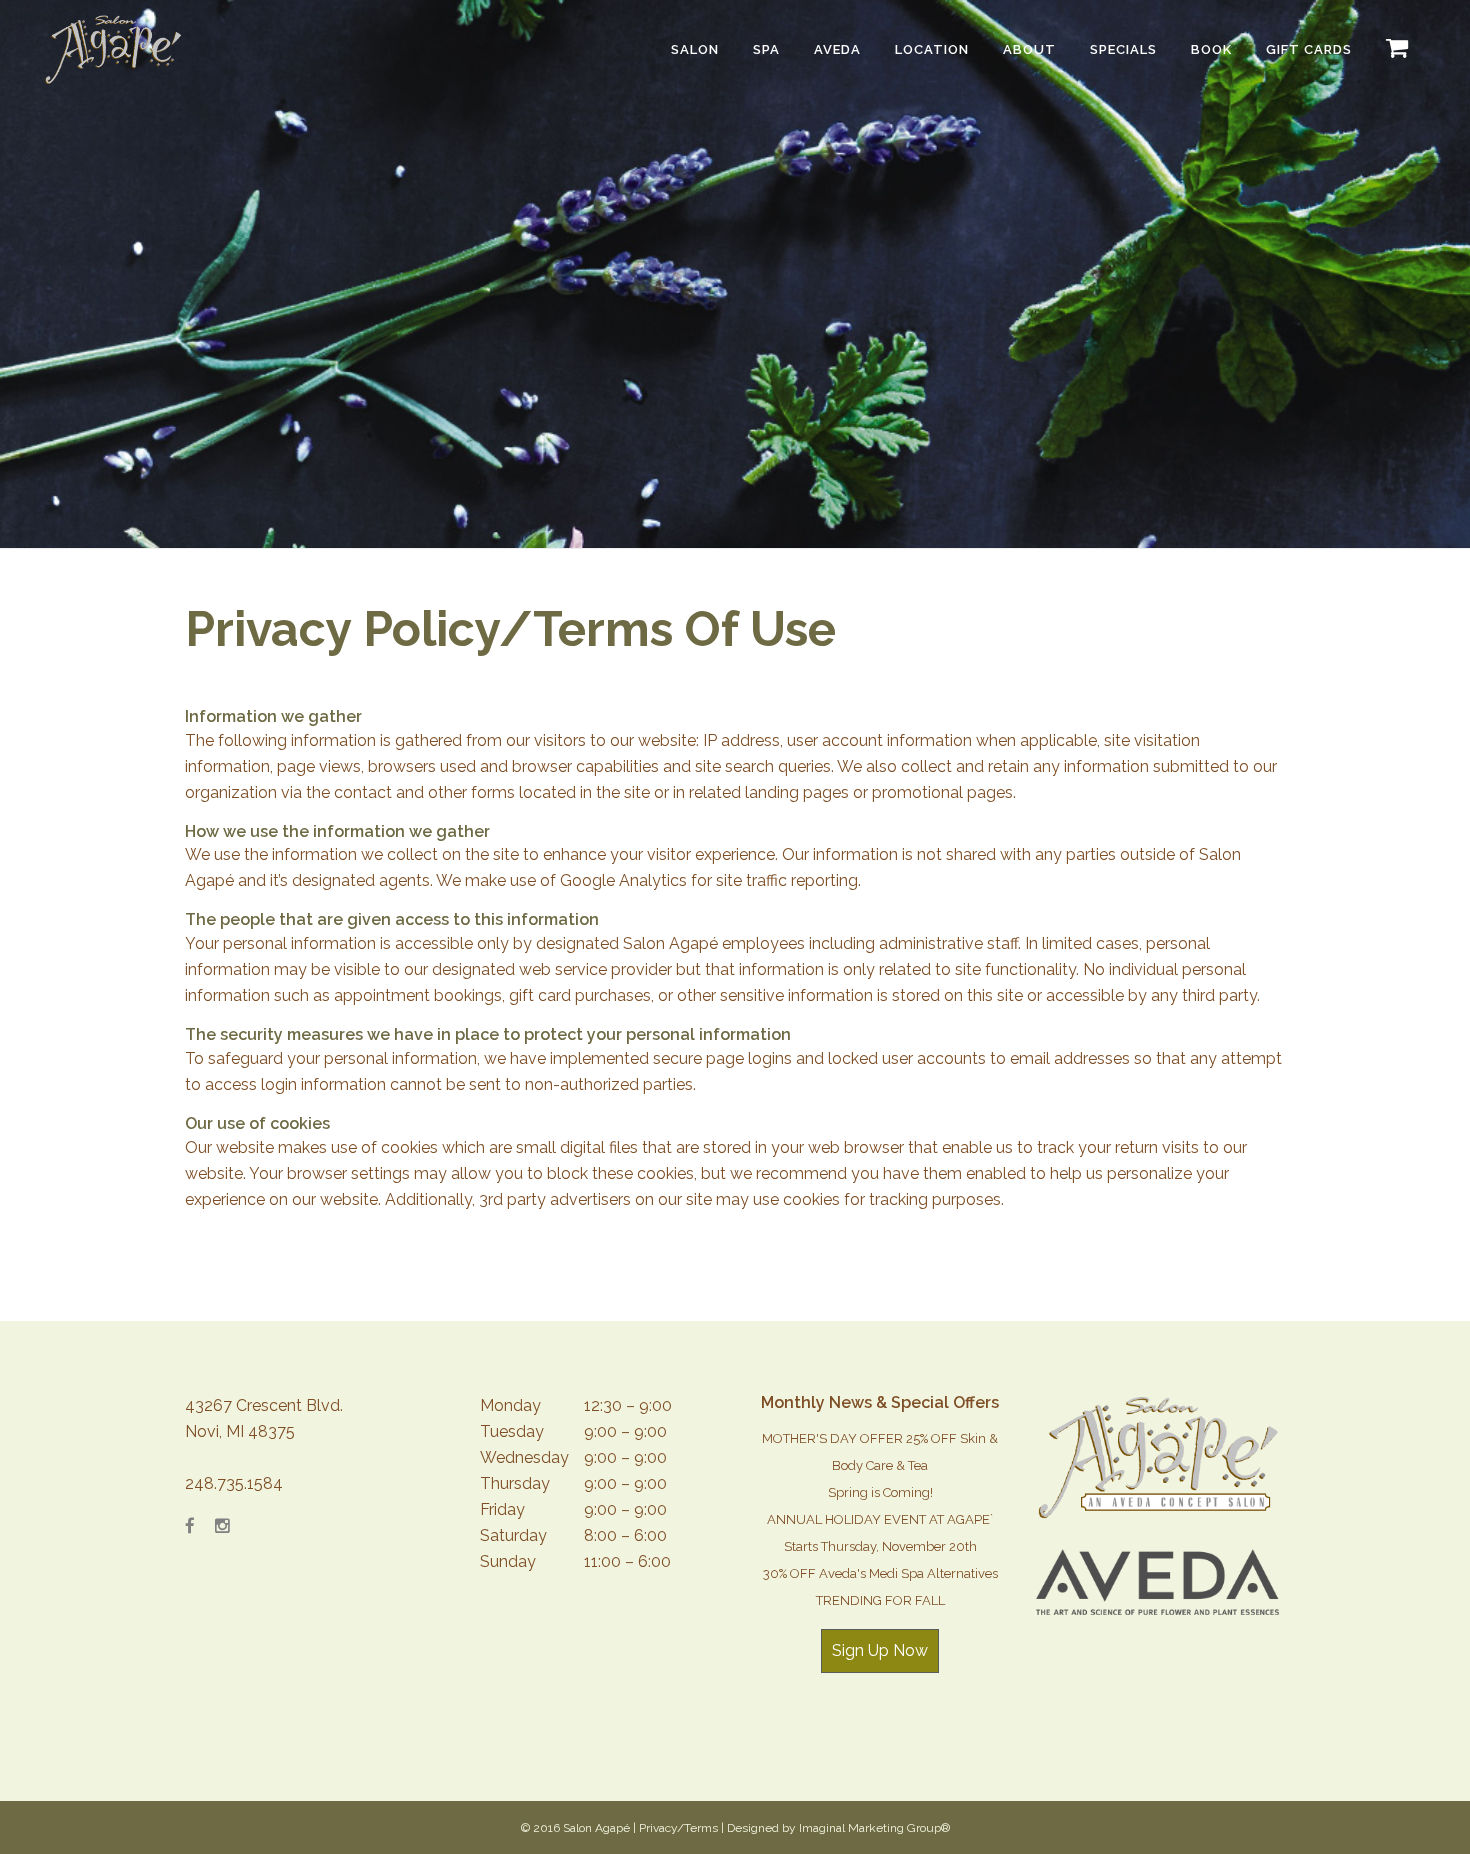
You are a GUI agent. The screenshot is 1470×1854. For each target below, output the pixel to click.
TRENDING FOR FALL (880, 1600)
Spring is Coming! (880, 1492)
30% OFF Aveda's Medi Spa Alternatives (880, 1573)
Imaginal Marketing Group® (874, 1828)
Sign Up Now (880, 1650)
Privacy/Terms (678, 1828)
